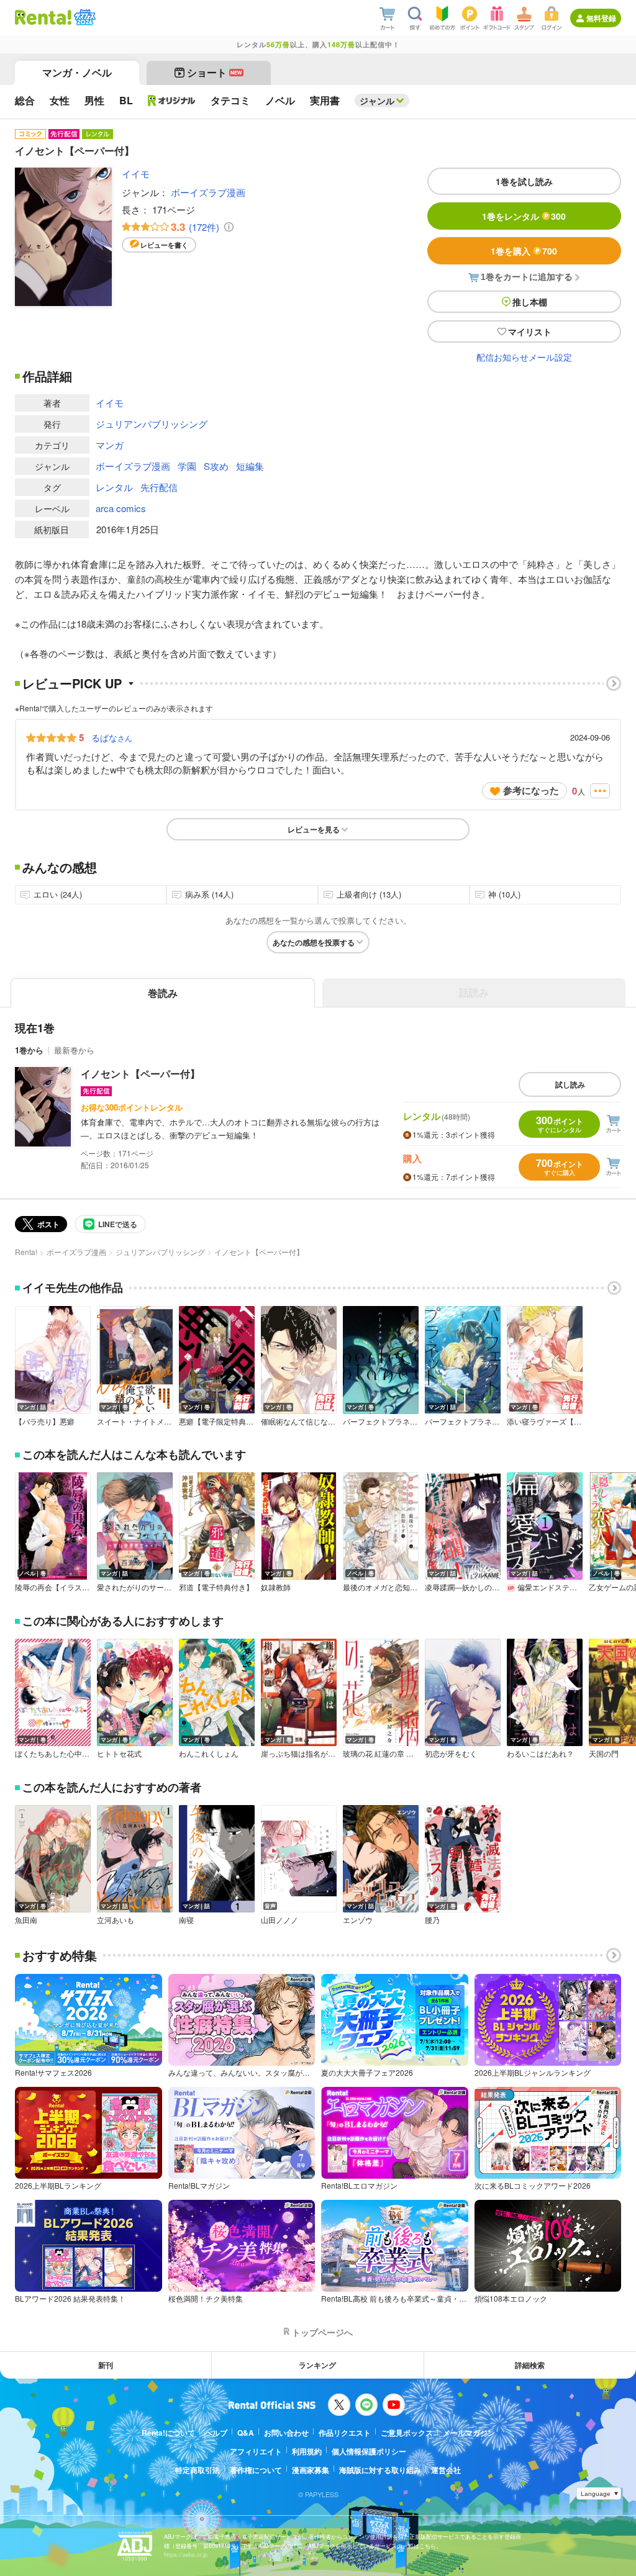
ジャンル (377, 101)
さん (112, 737)
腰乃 (432, 1920)
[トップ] (43, 17)
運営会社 (446, 2470)
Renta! (26, 1252)
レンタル (114, 487)
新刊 (106, 2365)
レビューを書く (164, 245)
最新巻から (74, 1050)
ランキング (317, 2365)
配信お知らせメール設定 (524, 357)
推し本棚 (530, 302)
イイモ (136, 173)
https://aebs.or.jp (186, 2555)
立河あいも (116, 1920)
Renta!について (168, 2433)
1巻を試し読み (524, 181)
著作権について (256, 2470)
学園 (187, 466)
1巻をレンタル (524, 216)
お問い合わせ (286, 2433)
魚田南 (26, 1920)
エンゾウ (358, 1920)
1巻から (29, 1050)
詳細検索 (530, 2365)
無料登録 (601, 18)
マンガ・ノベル (77, 72)
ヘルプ (216, 2433)
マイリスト (530, 331)
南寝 (186, 1920)
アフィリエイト (256, 2451)
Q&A (246, 2433)
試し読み (570, 1084)
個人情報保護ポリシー (369, 2451)
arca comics (121, 508)
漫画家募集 (311, 2470)
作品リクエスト (345, 2433)
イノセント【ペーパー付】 (140, 1074)
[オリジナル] (172, 101)
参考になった (531, 790)
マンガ (110, 445)
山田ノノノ (279, 1920)
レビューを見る (314, 829)
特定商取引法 (198, 2470)
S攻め (216, 466)
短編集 (250, 466)
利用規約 (307, 2451)
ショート (215, 72)
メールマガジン (469, 2433)
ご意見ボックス (407, 2433)
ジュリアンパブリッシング (152, 424)
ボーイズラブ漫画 (208, 192)
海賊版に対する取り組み (380, 2470)
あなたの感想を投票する (314, 942)
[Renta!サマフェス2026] (84, 17)
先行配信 (159, 487)
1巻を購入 (524, 251)
